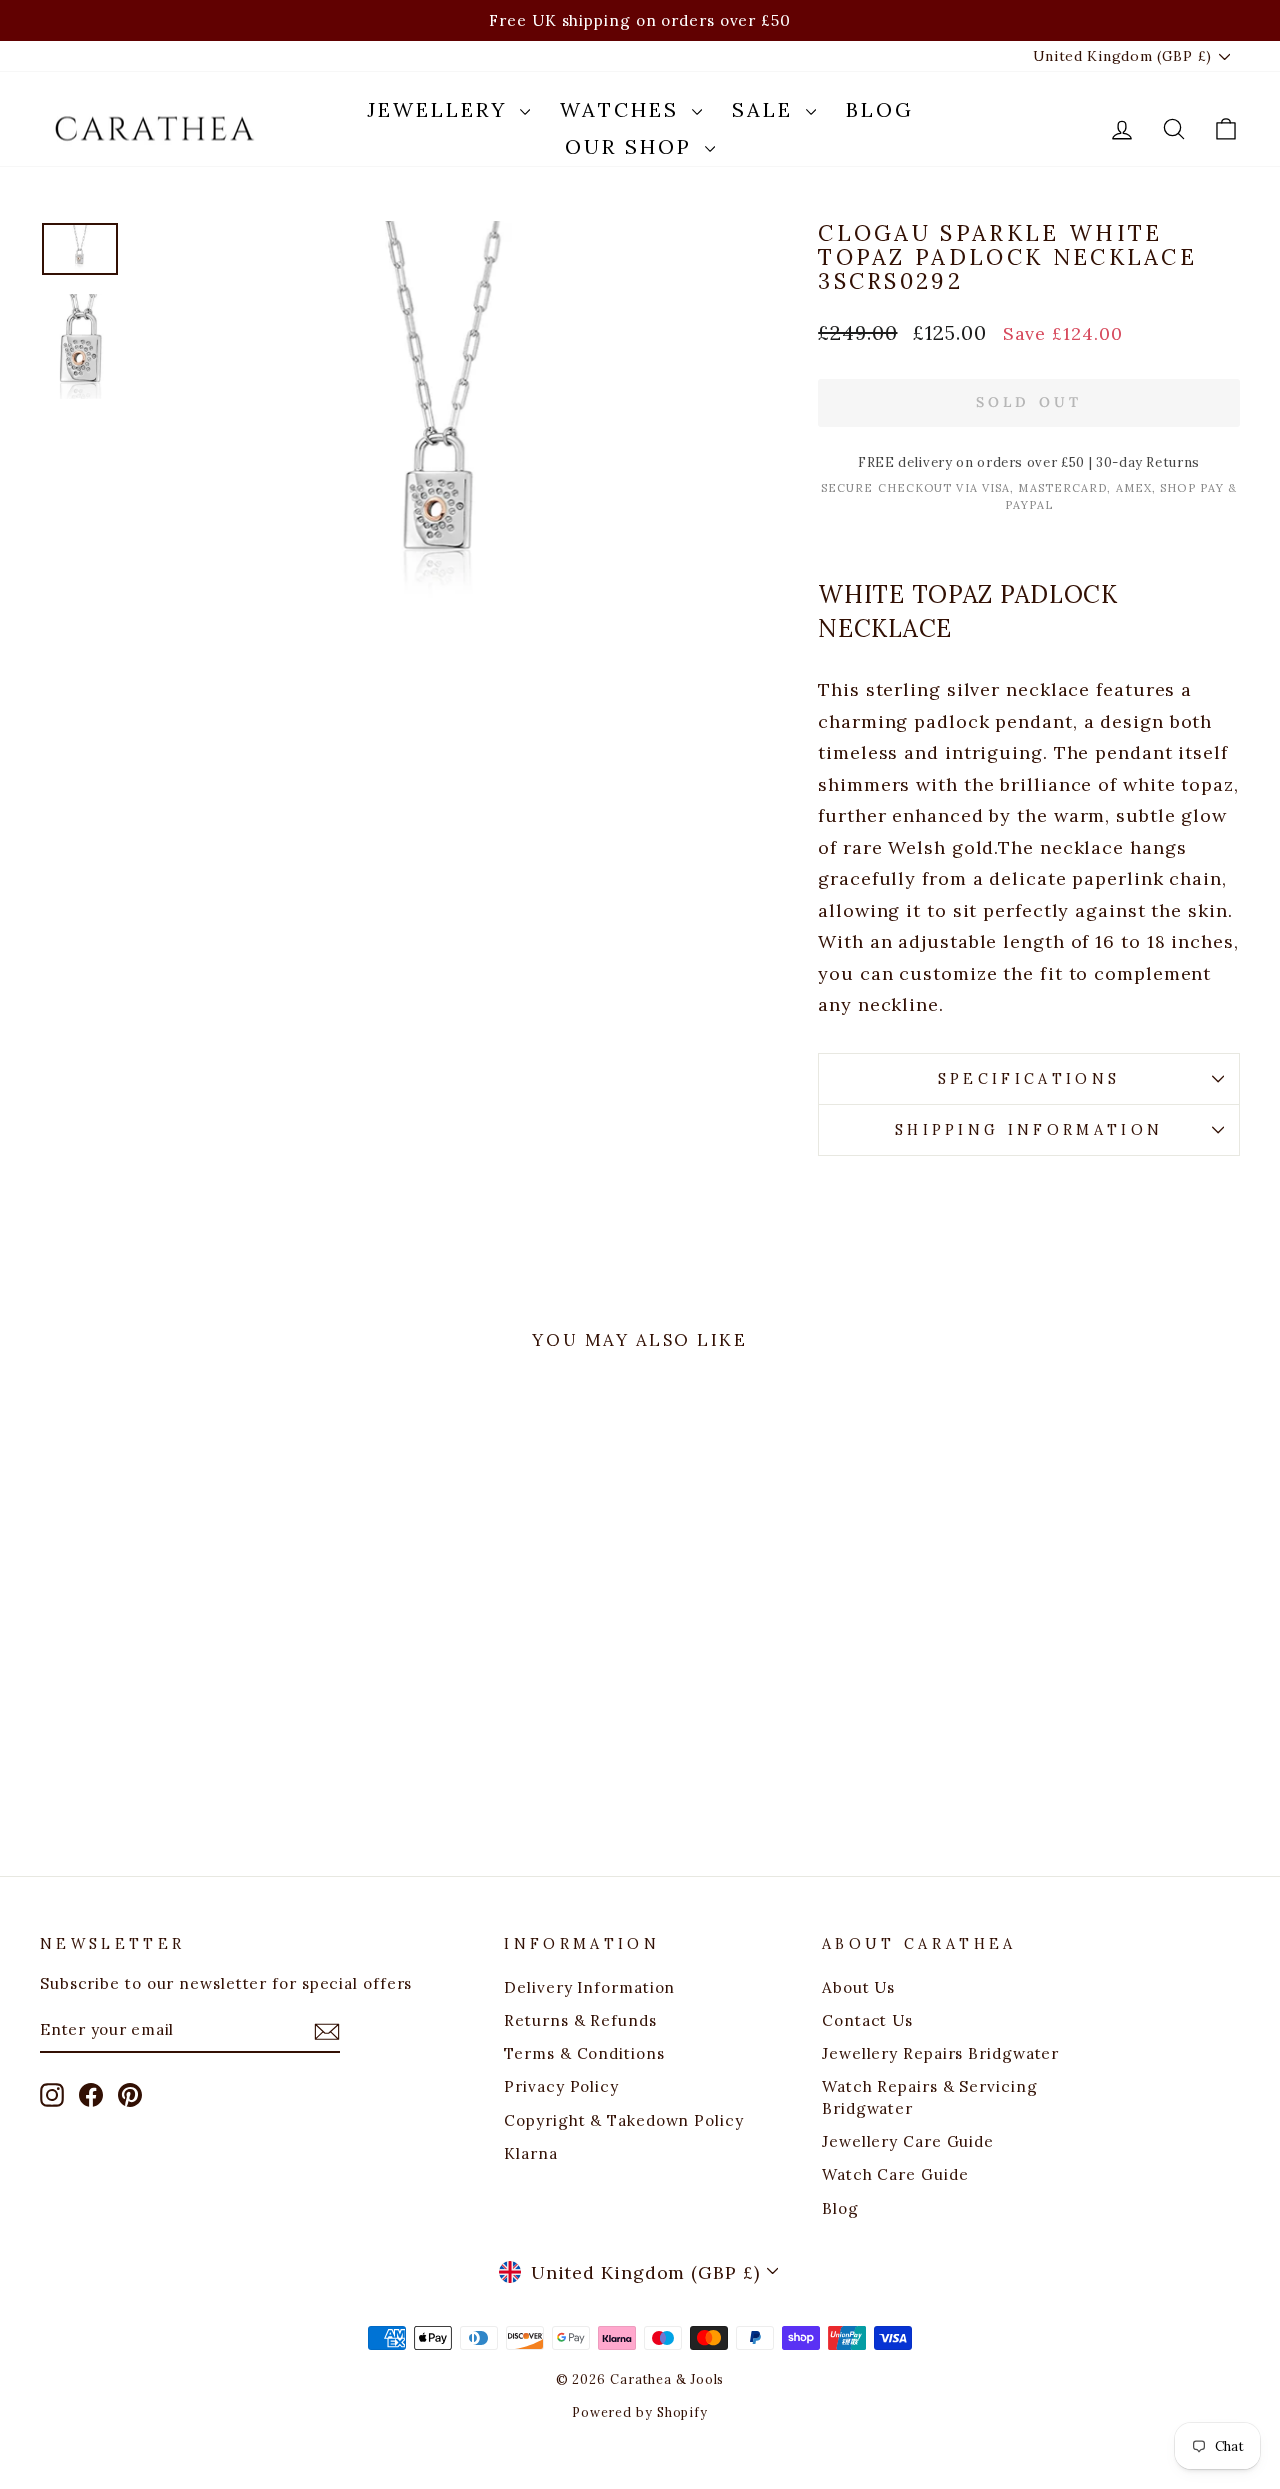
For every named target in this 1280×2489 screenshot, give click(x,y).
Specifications (1029, 1079)
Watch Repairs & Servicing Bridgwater (930, 2097)
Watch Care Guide (895, 2174)
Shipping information (1029, 1130)
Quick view (182, 1659)
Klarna (530, 2153)
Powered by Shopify (640, 2412)
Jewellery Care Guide (908, 2141)
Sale (766, 109)
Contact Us (867, 2020)
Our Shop (632, 146)
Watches (623, 109)
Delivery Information (589, 1987)
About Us (858, 1987)
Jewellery (441, 109)
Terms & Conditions (584, 2053)
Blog (880, 109)
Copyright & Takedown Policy (623, 2120)
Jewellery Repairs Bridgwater (940, 2053)
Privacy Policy (561, 2086)
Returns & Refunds (580, 2020)
